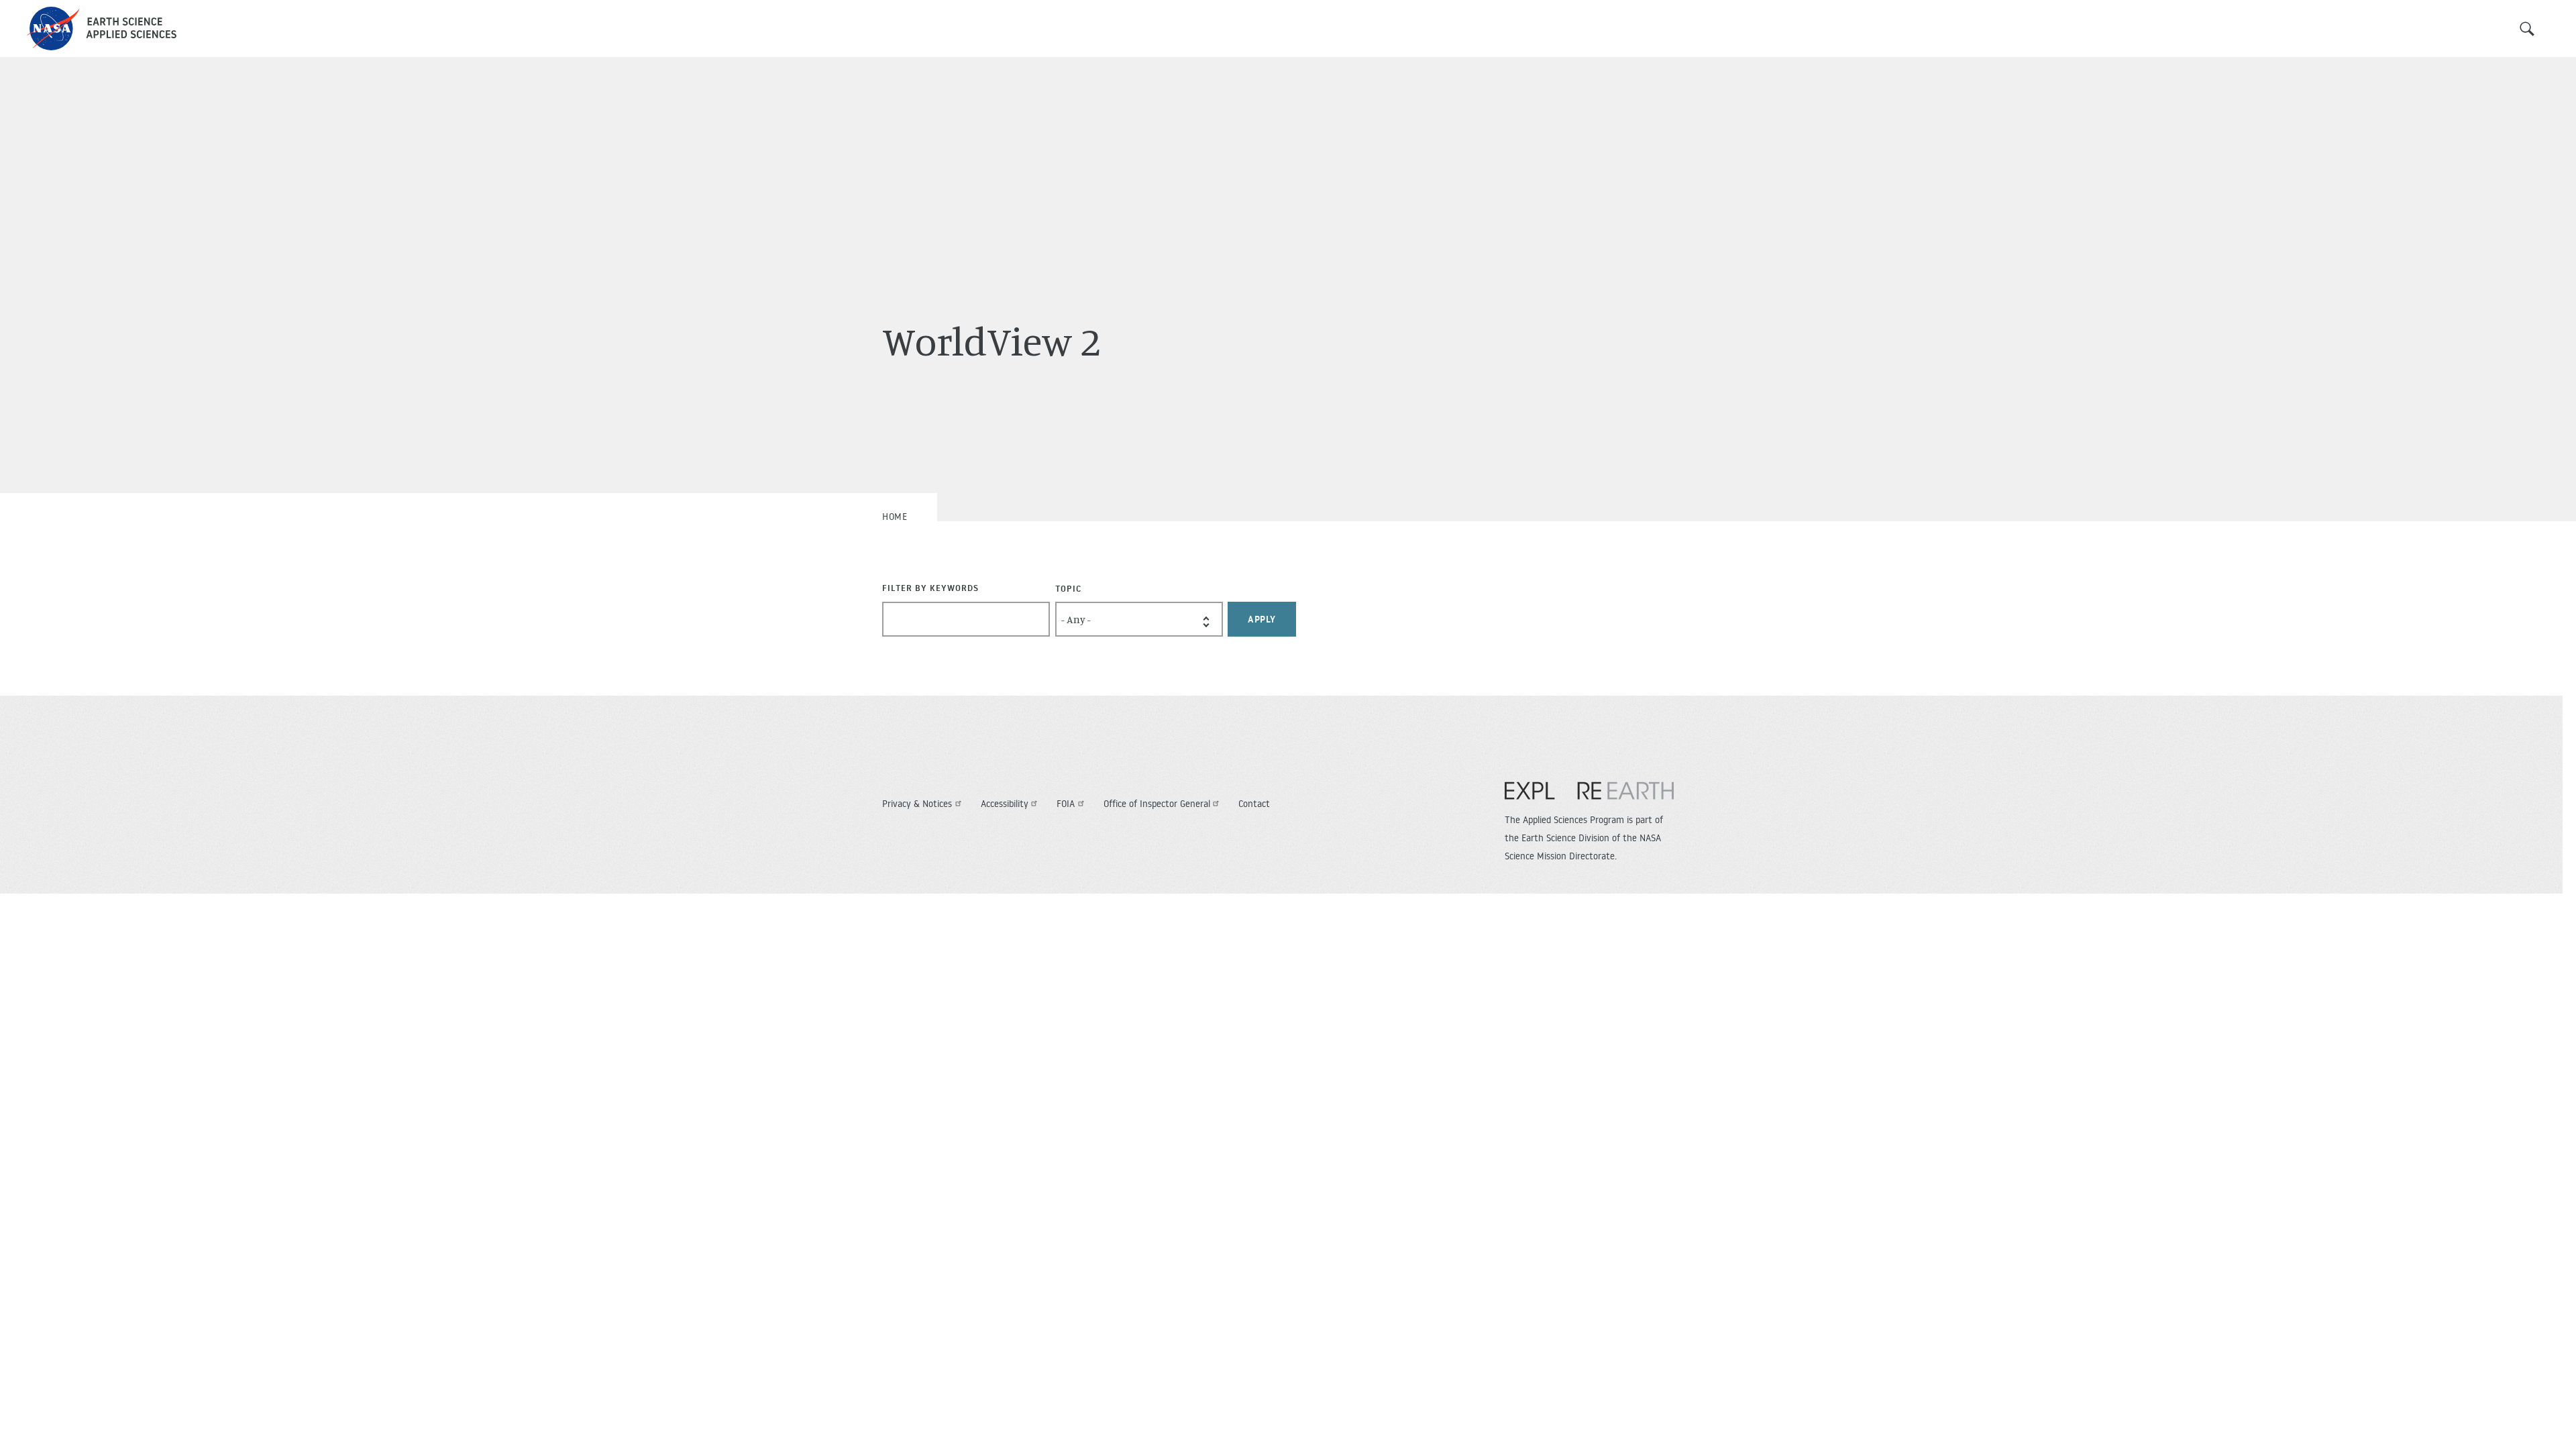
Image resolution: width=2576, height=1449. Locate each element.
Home (895, 517)
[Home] (102, 29)
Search (2527, 29)
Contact (1254, 804)
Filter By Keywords (930, 588)
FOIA (1066, 804)
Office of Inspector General (1157, 804)
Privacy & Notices (917, 804)
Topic (1068, 588)
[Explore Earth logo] (1589, 798)
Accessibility (1005, 804)
